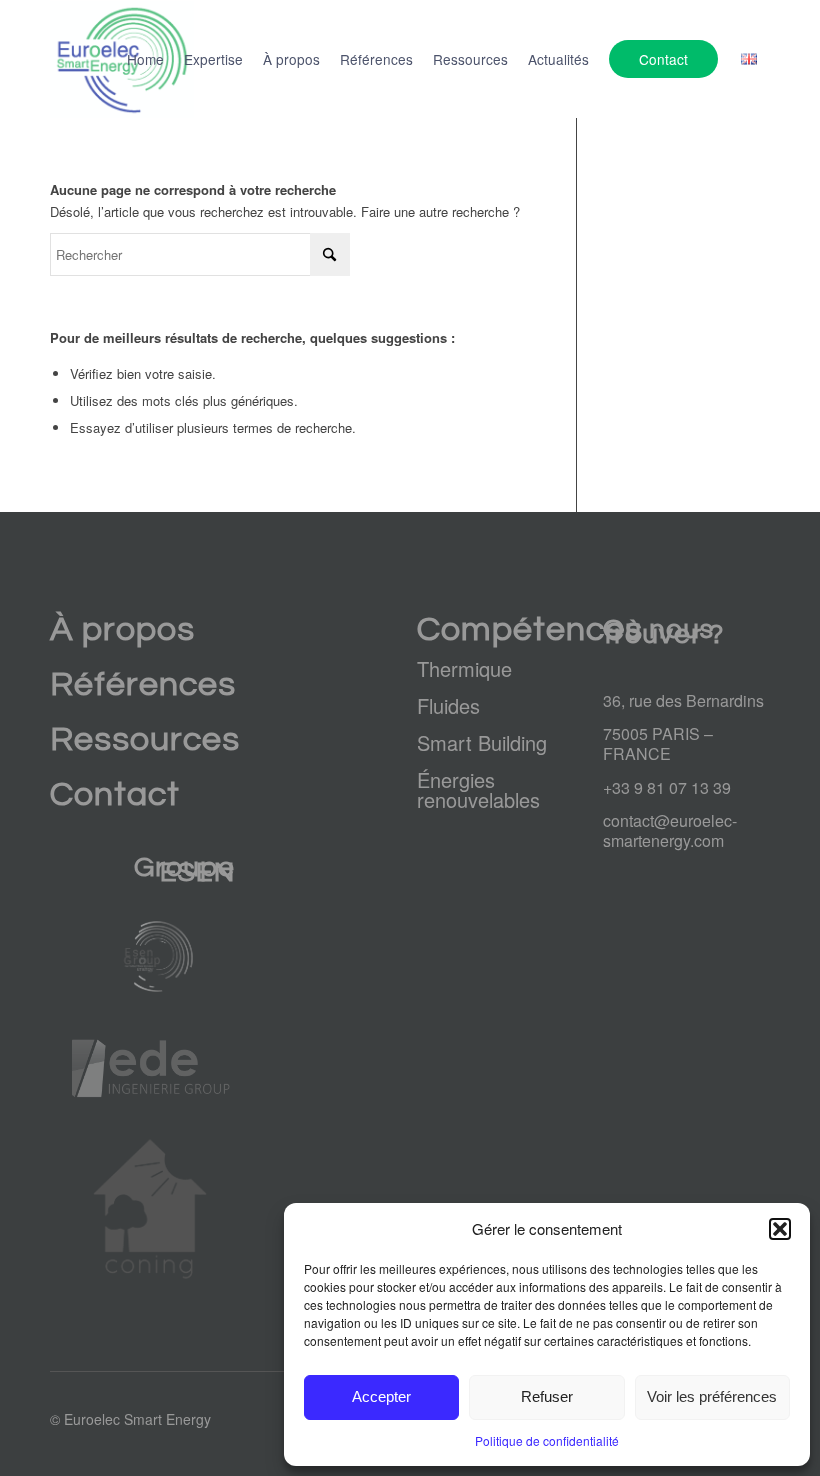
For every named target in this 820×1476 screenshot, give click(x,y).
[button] (780, 1229)
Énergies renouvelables (478, 789)
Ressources (145, 739)
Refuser (547, 1396)
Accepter (381, 1396)
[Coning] (154, 1209)
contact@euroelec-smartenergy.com (670, 830)
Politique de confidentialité (547, 1440)
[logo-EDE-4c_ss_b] (154, 1068)
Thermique (464, 668)
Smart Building (482, 742)
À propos (122, 629)
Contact (115, 794)
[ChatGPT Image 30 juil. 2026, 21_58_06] (154, 956)
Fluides (448, 705)
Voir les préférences (712, 1396)
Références (143, 684)
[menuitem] (145, 59)
